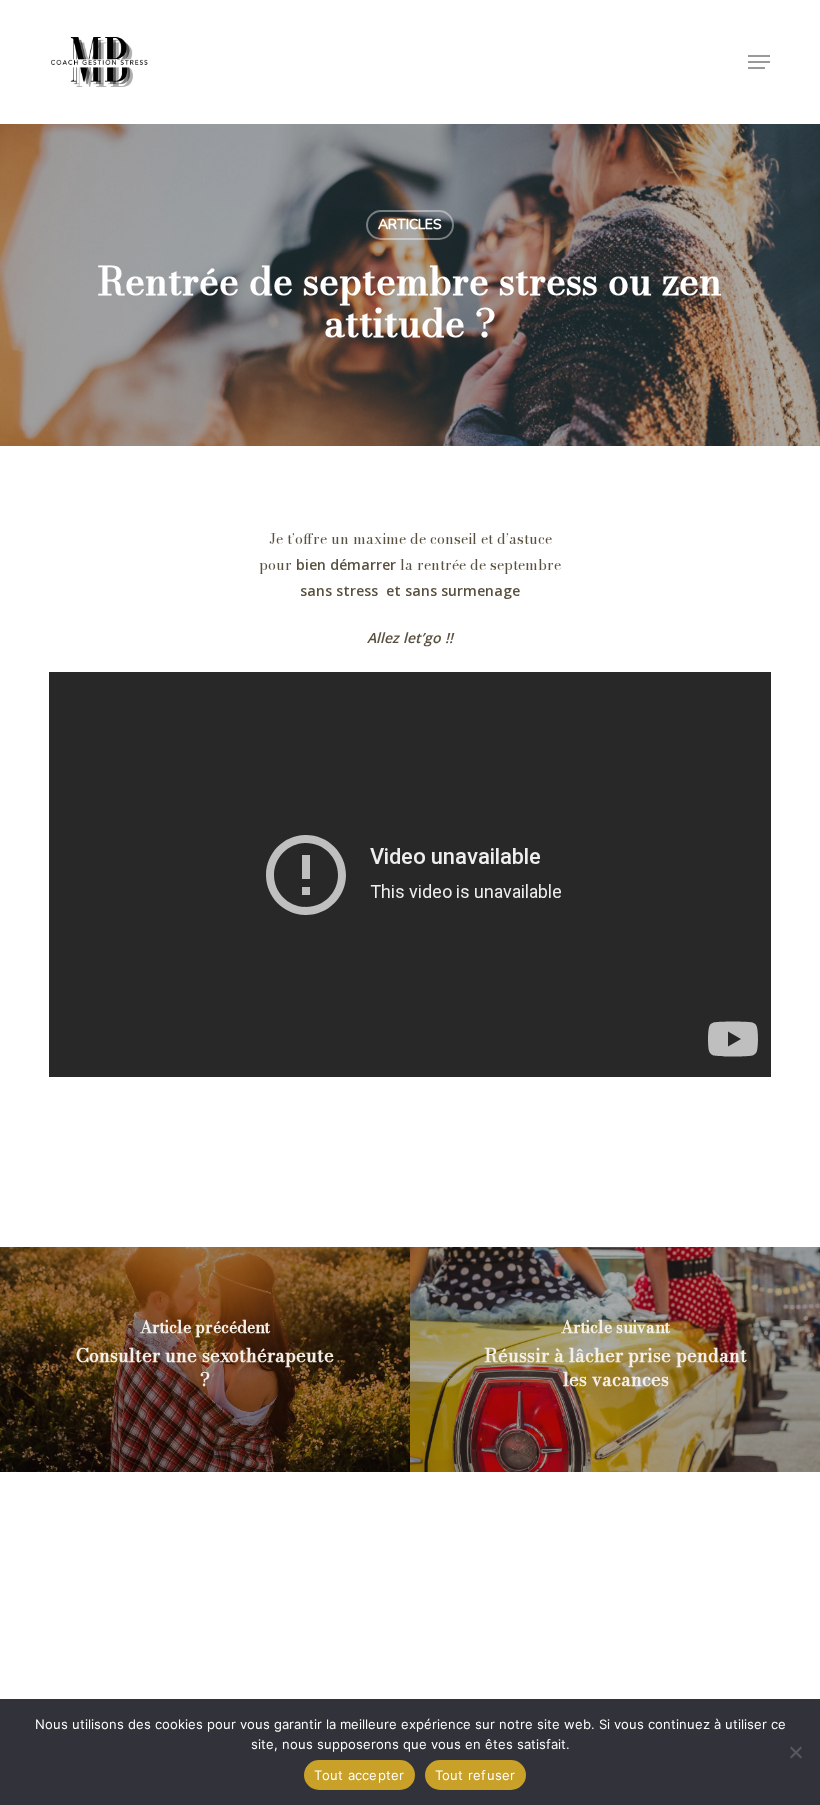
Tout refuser (475, 1775)
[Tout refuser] (795, 1752)
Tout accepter (359, 1775)
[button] (759, 62)
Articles (410, 224)
